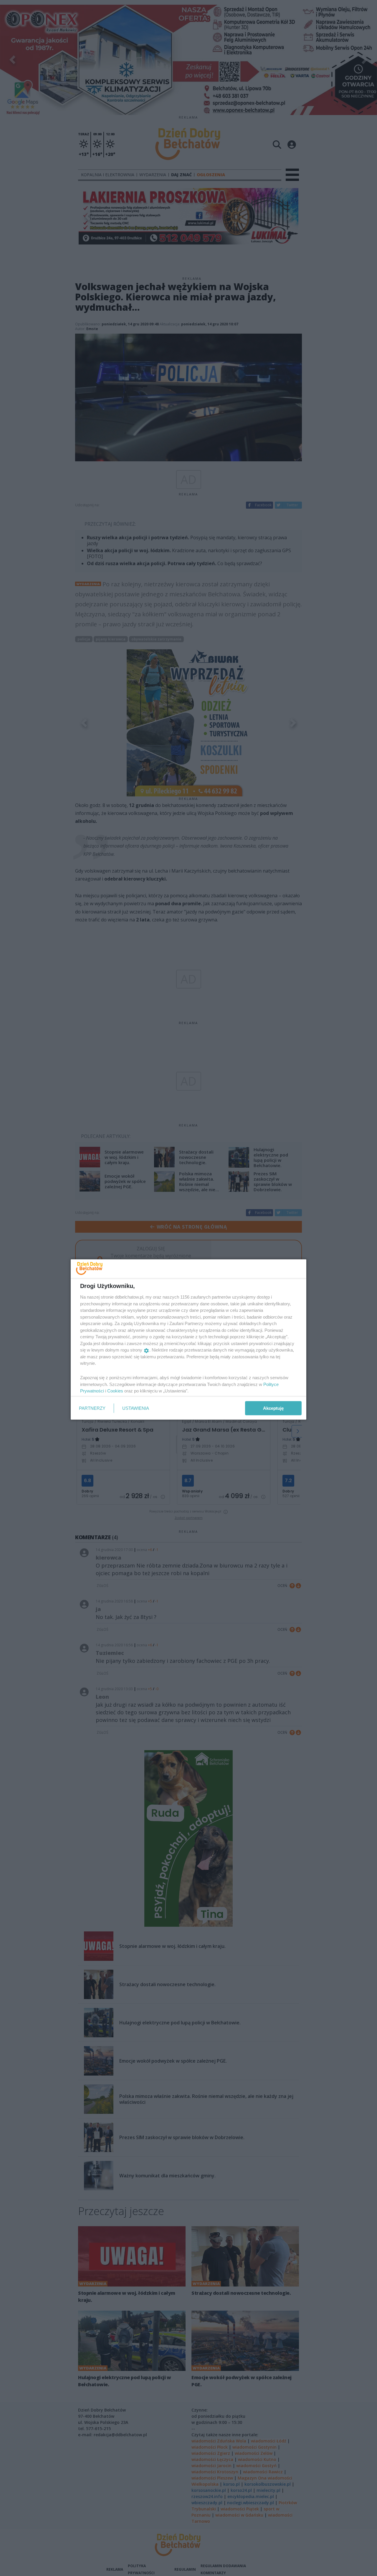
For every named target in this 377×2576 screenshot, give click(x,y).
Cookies (115, 1391)
